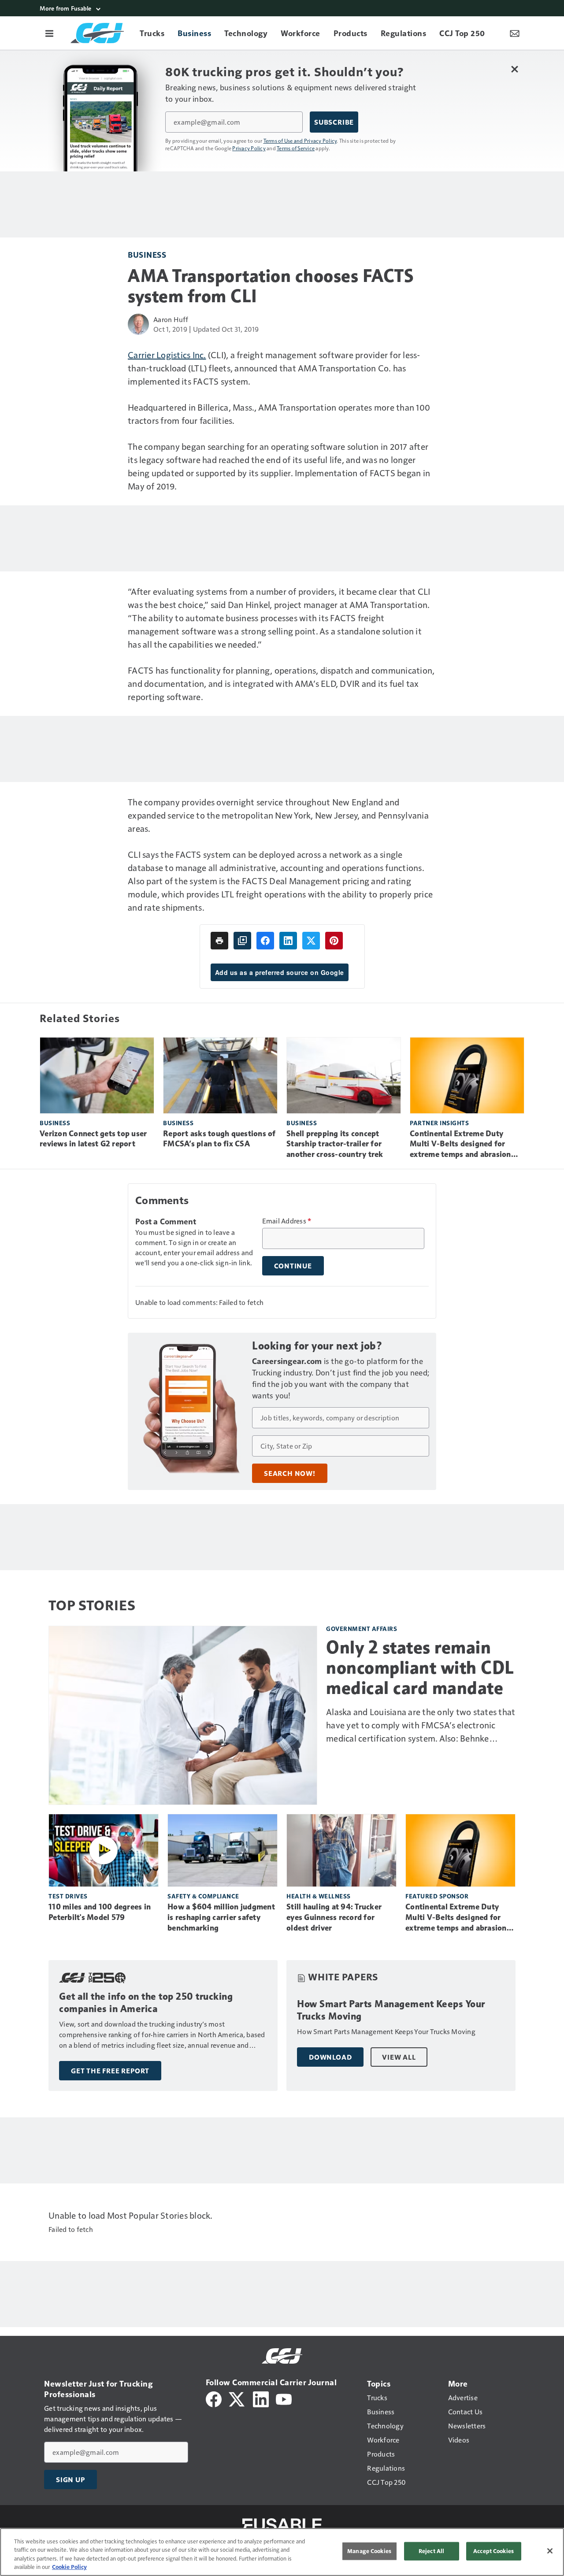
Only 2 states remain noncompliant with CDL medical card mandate (420, 1668)
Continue (293, 1266)
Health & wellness (319, 1896)
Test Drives (68, 1896)
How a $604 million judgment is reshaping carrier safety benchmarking (221, 1917)
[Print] (219, 941)
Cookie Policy (69, 2567)
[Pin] (334, 941)
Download (330, 2057)
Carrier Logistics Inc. (167, 355)
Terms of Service (296, 148)
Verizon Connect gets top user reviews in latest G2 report (93, 1139)
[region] (282, 2552)
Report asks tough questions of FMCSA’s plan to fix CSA (219, 1139)
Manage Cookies (369, 2551)
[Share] (265, 941)
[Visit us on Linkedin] (261, 2398)
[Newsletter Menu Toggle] (515, 33)
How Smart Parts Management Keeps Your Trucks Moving (391, 2010)
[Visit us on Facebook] (214, 2398)
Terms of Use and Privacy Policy (300, 141)
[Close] (550, 2551)
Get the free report (110, 2071)
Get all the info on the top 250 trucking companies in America (146, 2003)
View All (399, 2057)
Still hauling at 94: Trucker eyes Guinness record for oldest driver (334, 1917)
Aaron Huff (171, 319)
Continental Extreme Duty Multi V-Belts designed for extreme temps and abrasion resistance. (460, 1145)
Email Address (287, 1221)
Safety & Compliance (203, 1896)
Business (147, 254)
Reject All (431, 2551)
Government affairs (362, 1629)
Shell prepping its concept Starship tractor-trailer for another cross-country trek (335, 1144)
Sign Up (70, 2480)
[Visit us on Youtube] (284, 2398)
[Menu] (49, 33)
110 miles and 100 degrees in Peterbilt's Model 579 (100, 1912)
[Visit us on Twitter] (237, 2398)
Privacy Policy (249, 148)
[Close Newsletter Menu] (514, 69)
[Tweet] (311, 941)
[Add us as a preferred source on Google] (242, 941)
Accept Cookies (493, 2551)
